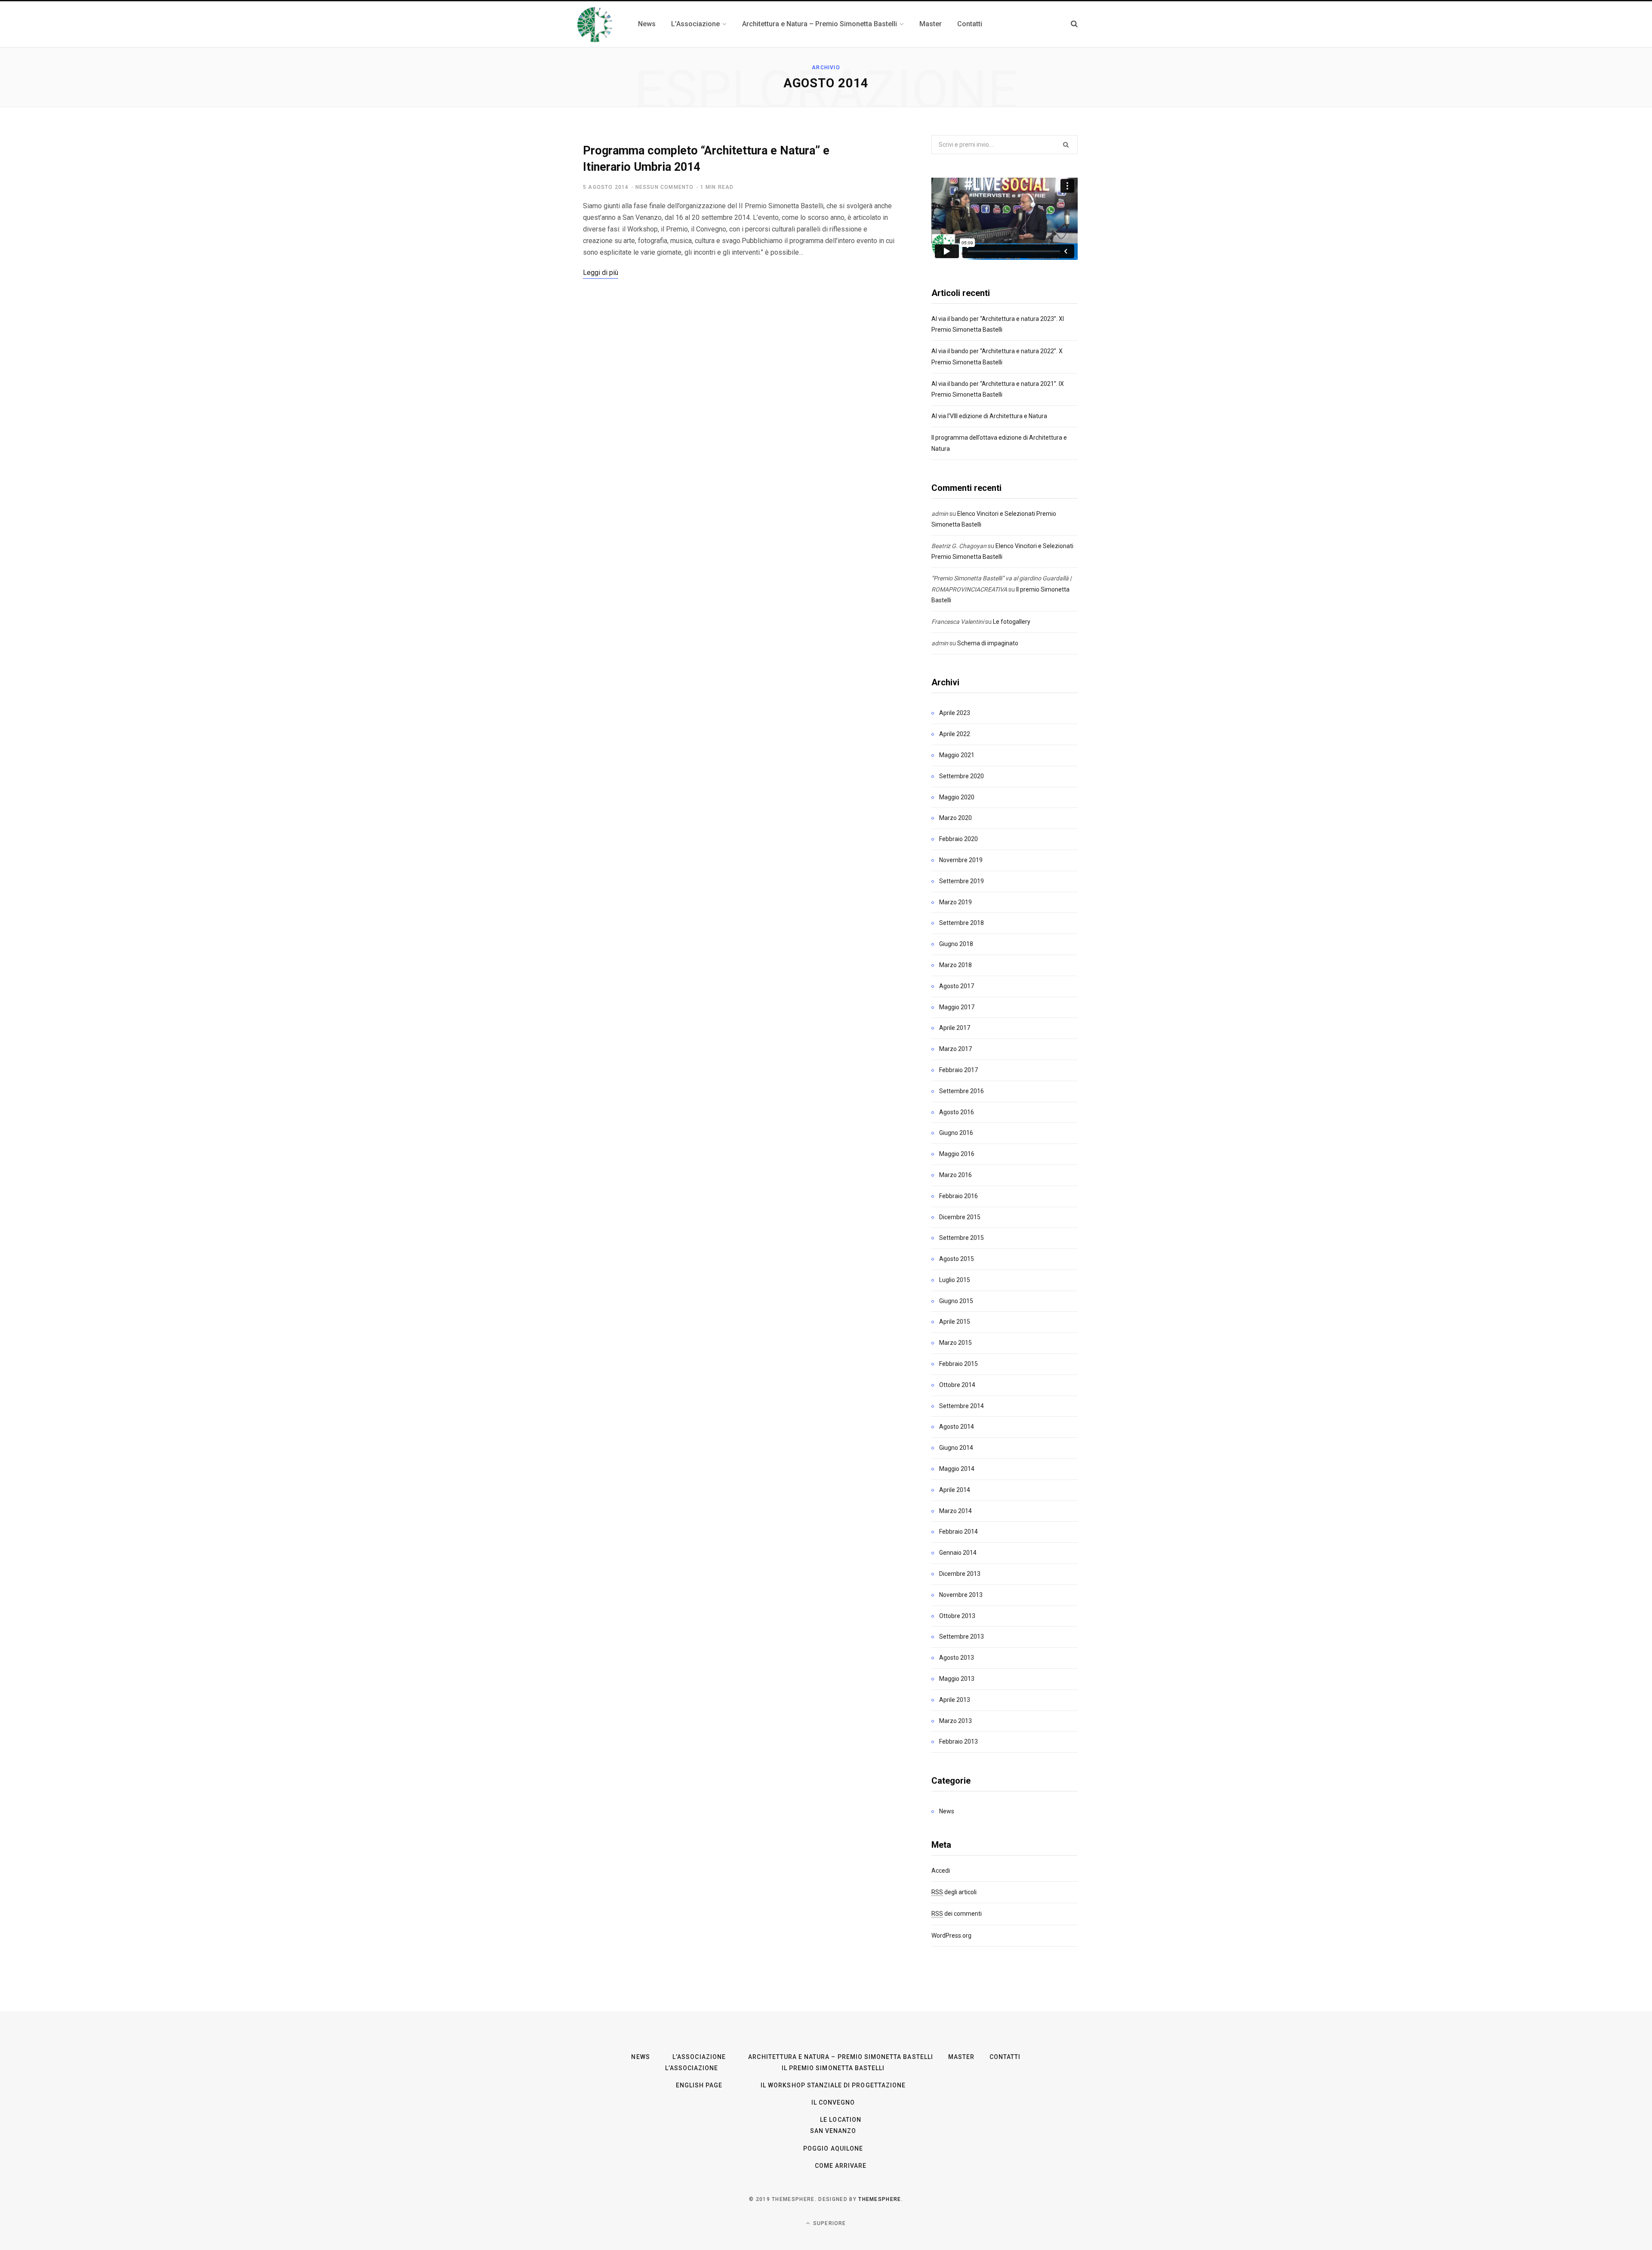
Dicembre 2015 (960, 1217)
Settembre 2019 (962, 881)
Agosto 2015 (957, 1259)
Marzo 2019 (955, 902)
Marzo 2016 (955, 1175)
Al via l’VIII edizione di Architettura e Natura (989, 416)
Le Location (841, 2120)
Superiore (829, 2223)
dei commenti (957, 1914)
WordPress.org (951, 1936)
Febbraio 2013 (959, 1741)
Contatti (1005, 2057)
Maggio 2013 (957, 1679)
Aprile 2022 (955, 734)
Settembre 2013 (962, 1637)
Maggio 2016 (957, 1154)
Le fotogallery (1012, 622)
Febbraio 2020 (959, 839)
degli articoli (954, 1892)
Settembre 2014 (962, 1406)
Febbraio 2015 (959, 1364)
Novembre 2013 (961, 1595)
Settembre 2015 (962, 1238)
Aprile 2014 (955, 1490)
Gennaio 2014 (958, 1553)
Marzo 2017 (955, 1049)
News (947, 1811)
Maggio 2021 (957, 755)
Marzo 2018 (955, 965)
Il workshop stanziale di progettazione (833, 2085)
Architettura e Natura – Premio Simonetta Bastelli (840, 2057)
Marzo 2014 (955, 1511)
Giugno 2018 (956, 944)
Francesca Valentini (958, 622)
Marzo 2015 (955, 1343)
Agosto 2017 (957, 986)
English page (699, 2085)
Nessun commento (665, 187)
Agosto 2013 (957, 1658)
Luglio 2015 (955, 1280)
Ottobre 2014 (957, 1385)
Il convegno (833, 2102)
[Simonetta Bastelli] (596, 24)
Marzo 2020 (955, 818)
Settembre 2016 (962, 1091)
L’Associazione (699, 2057)
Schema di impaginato (988, 643)
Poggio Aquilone (833, 2148)
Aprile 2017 (955, 1028)
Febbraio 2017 (959, 1070)
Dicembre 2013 (960, 1574)
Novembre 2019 (961, 860)
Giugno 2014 (956, 1448)
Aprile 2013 (955, 1700)
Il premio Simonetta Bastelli (833, 2068)
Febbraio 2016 (959, 1196)
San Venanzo (833, 2131)
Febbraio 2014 (959, 1532)
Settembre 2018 (962, 923)
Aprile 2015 (955, 1322)
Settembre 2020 (962, 776)
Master (961, 2057)
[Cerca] (1074, 24)
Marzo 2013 (955, 1721)
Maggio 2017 (957, 1007)
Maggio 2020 (957, 797)
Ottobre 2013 (957, 1616)
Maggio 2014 (957, 1469)
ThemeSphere (880, 2199)
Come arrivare (841, 2166)
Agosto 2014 (957, 1427)
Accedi (941, 1871)
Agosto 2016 (957, 1112)
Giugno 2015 (956, 1301)
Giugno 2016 (956, 1133)
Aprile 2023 (955, 713)
